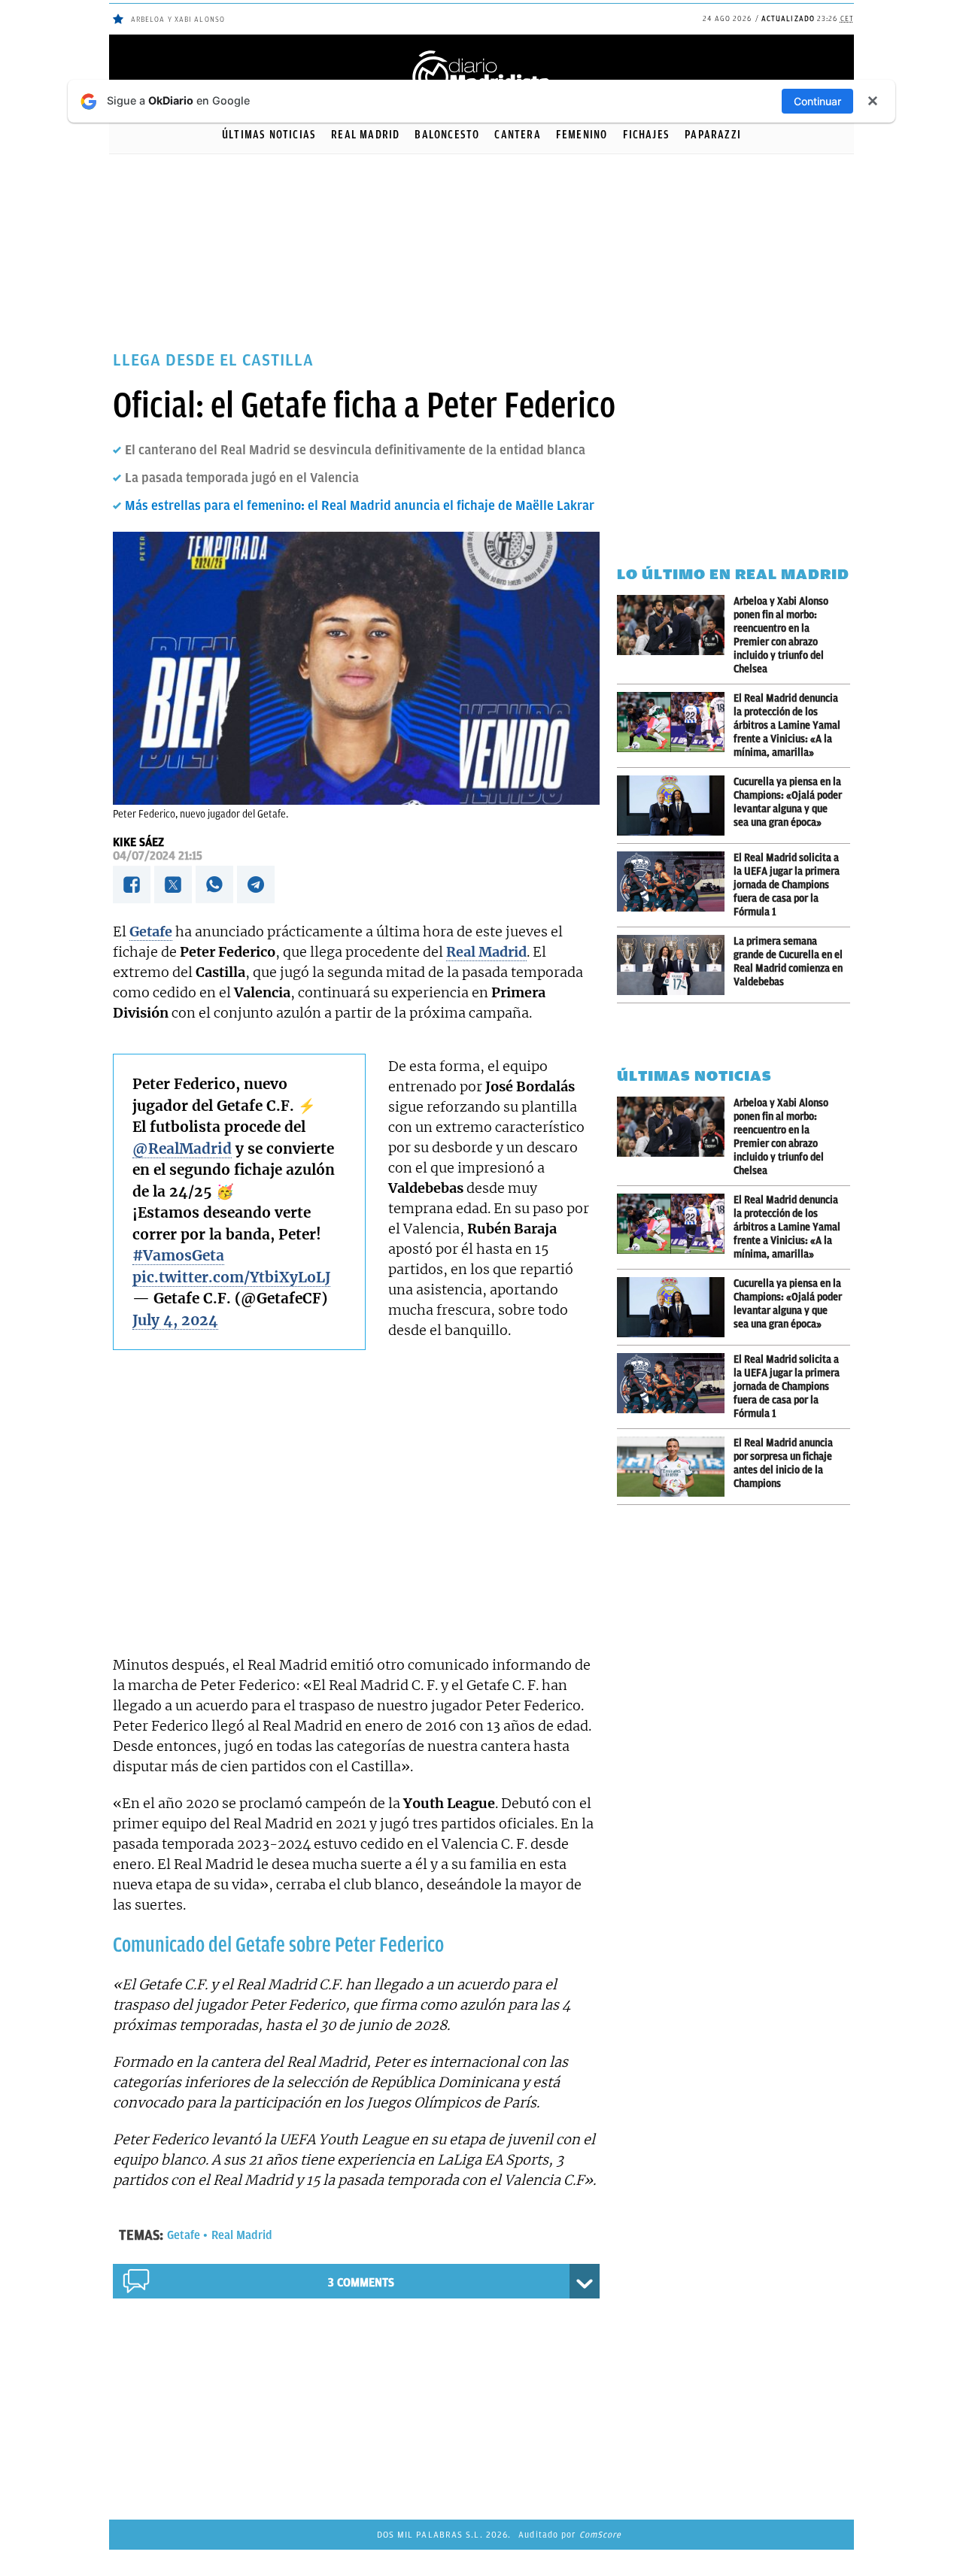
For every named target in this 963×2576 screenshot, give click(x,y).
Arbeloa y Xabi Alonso (178, 19)
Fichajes (647, 135)
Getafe (184, 2235)
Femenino (582, 135)
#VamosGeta (178, 1255)
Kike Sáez (138, 842)
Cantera (517, 135)
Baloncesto (447, 135)
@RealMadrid (182, 1148)
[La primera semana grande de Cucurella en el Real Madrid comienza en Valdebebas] (675, 965)
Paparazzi (713, 135)
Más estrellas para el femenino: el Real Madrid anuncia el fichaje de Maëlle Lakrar (360, 505)
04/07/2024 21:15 (158, 856)
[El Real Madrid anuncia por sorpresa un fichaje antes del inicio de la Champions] (675, 1467)
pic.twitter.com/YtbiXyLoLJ (231, 1277)
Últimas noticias (269, 135)
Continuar (817, 101)
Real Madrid (365, 135)
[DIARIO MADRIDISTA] (481, 53)
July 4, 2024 (175, 1320)
